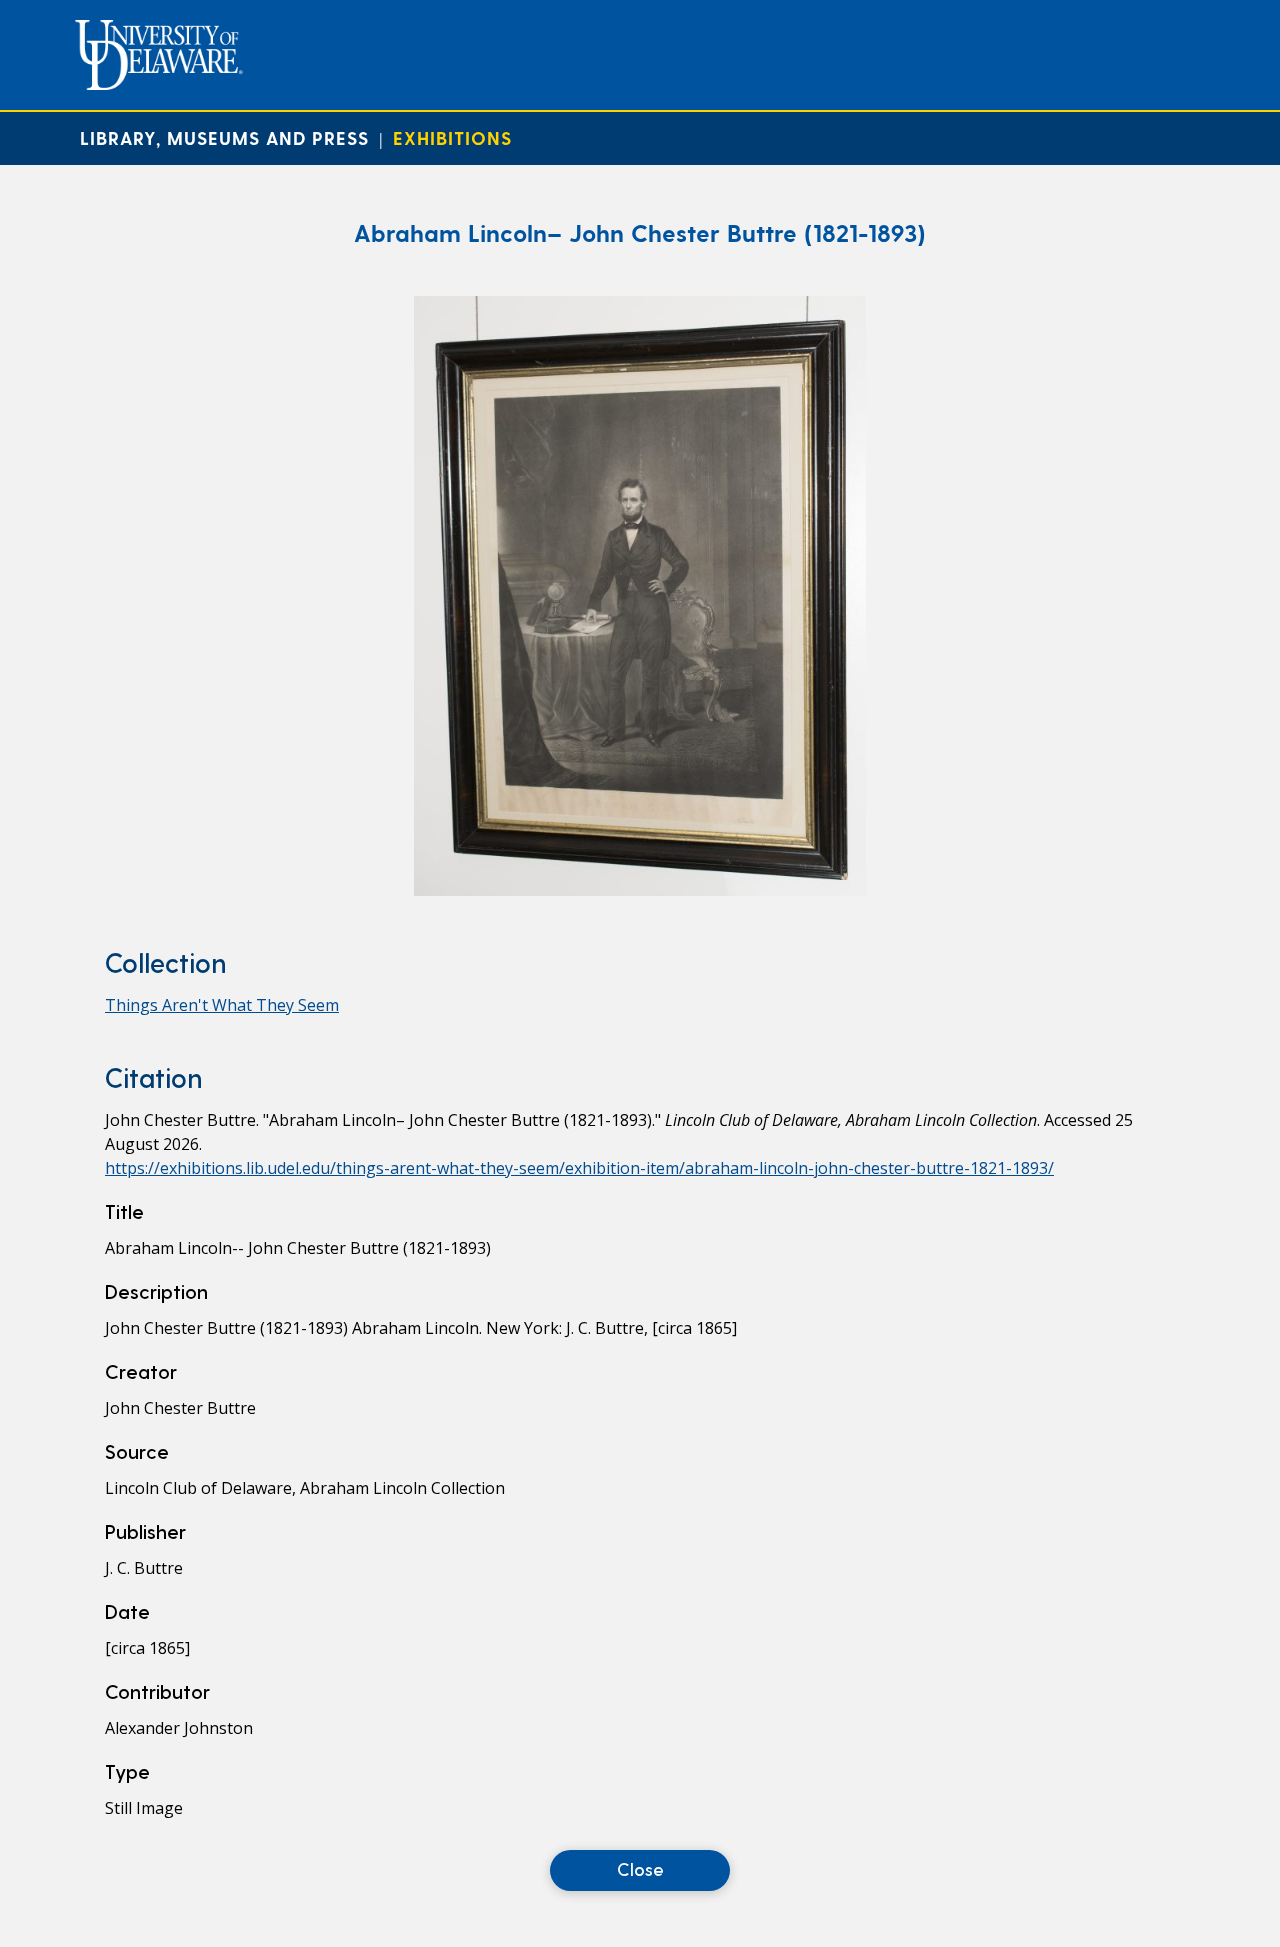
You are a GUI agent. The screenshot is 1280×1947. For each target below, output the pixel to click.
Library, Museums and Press (224, 137)
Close (640, 1868)
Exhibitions (452, 137)
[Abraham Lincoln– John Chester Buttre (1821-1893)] (639, 890)
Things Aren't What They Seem (222, 1005)
